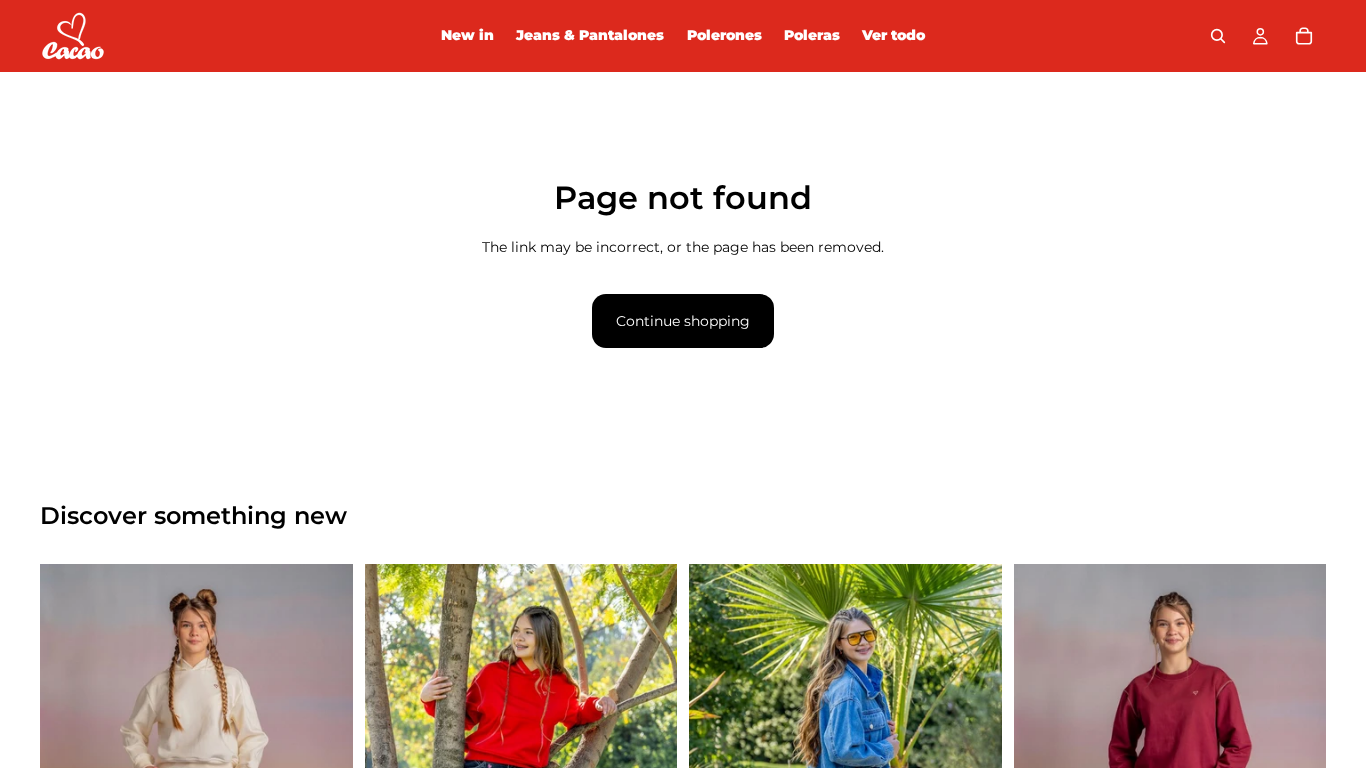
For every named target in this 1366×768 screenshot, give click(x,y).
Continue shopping (683, 321)
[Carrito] (1304, 36)
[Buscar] (1218, 36)
